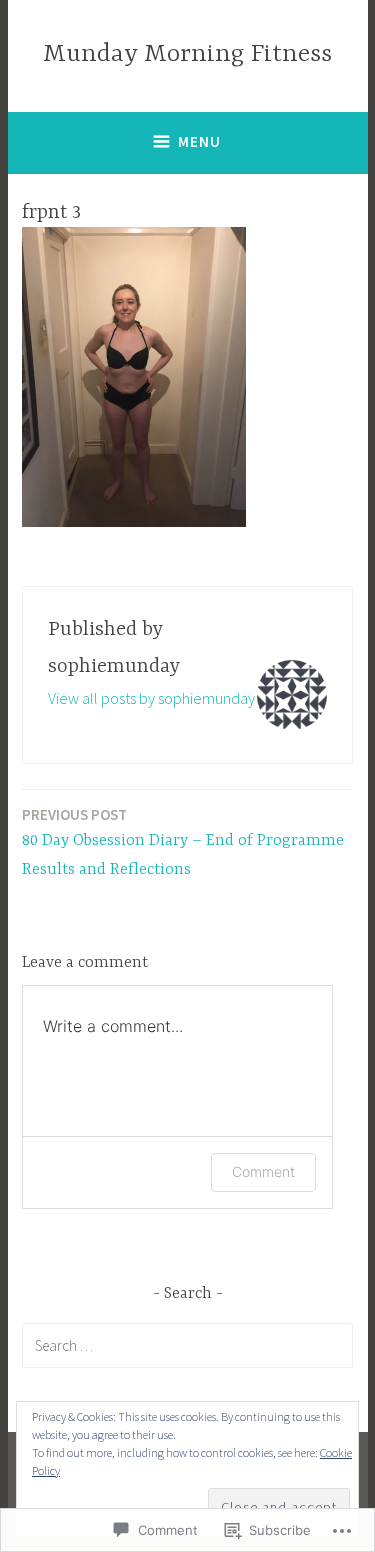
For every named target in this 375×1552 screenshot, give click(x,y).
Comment (263, 1171)
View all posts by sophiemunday (151, 698)
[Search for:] (187, 1345)
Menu (199, 141)
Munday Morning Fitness (187, 54)
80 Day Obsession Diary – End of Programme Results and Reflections (183, 842)
